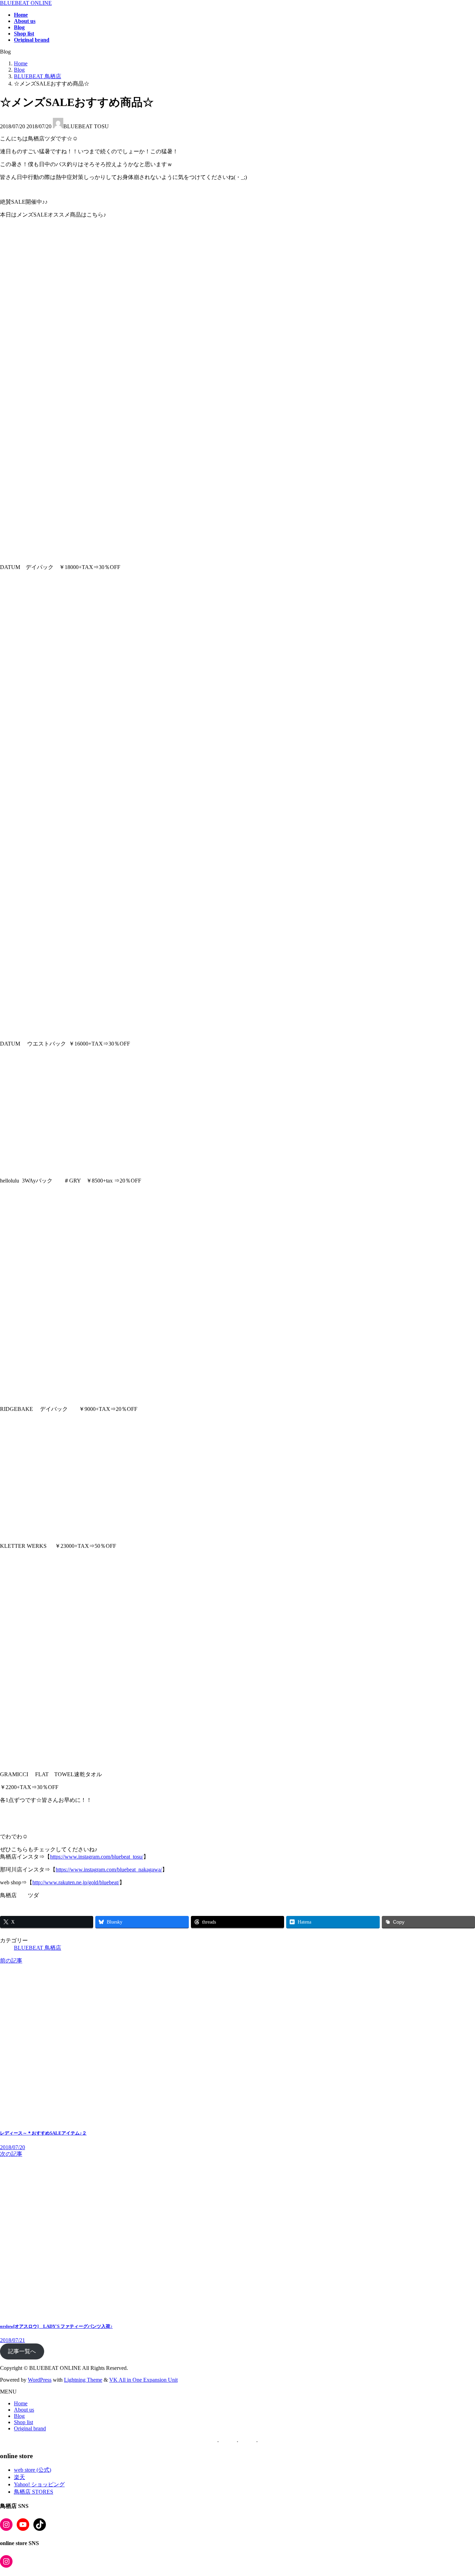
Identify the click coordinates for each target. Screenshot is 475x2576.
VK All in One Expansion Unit (143, 2380)
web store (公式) (33, 2470)
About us (24, 2410)
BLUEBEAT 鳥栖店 (38, 1948)
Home (21, 2403)
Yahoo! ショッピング (39, 2484)
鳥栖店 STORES (34, 2492)
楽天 (19, 2477)
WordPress (40, 2380)
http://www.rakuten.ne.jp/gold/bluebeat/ (76, 1882)
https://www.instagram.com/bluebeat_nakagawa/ (109, 1870)
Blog (19, 2416)
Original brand (30, 2428)
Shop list (23, 2422)
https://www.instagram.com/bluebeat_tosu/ (97, 1857)
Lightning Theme (83, 2380)
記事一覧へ (22, 2351)
